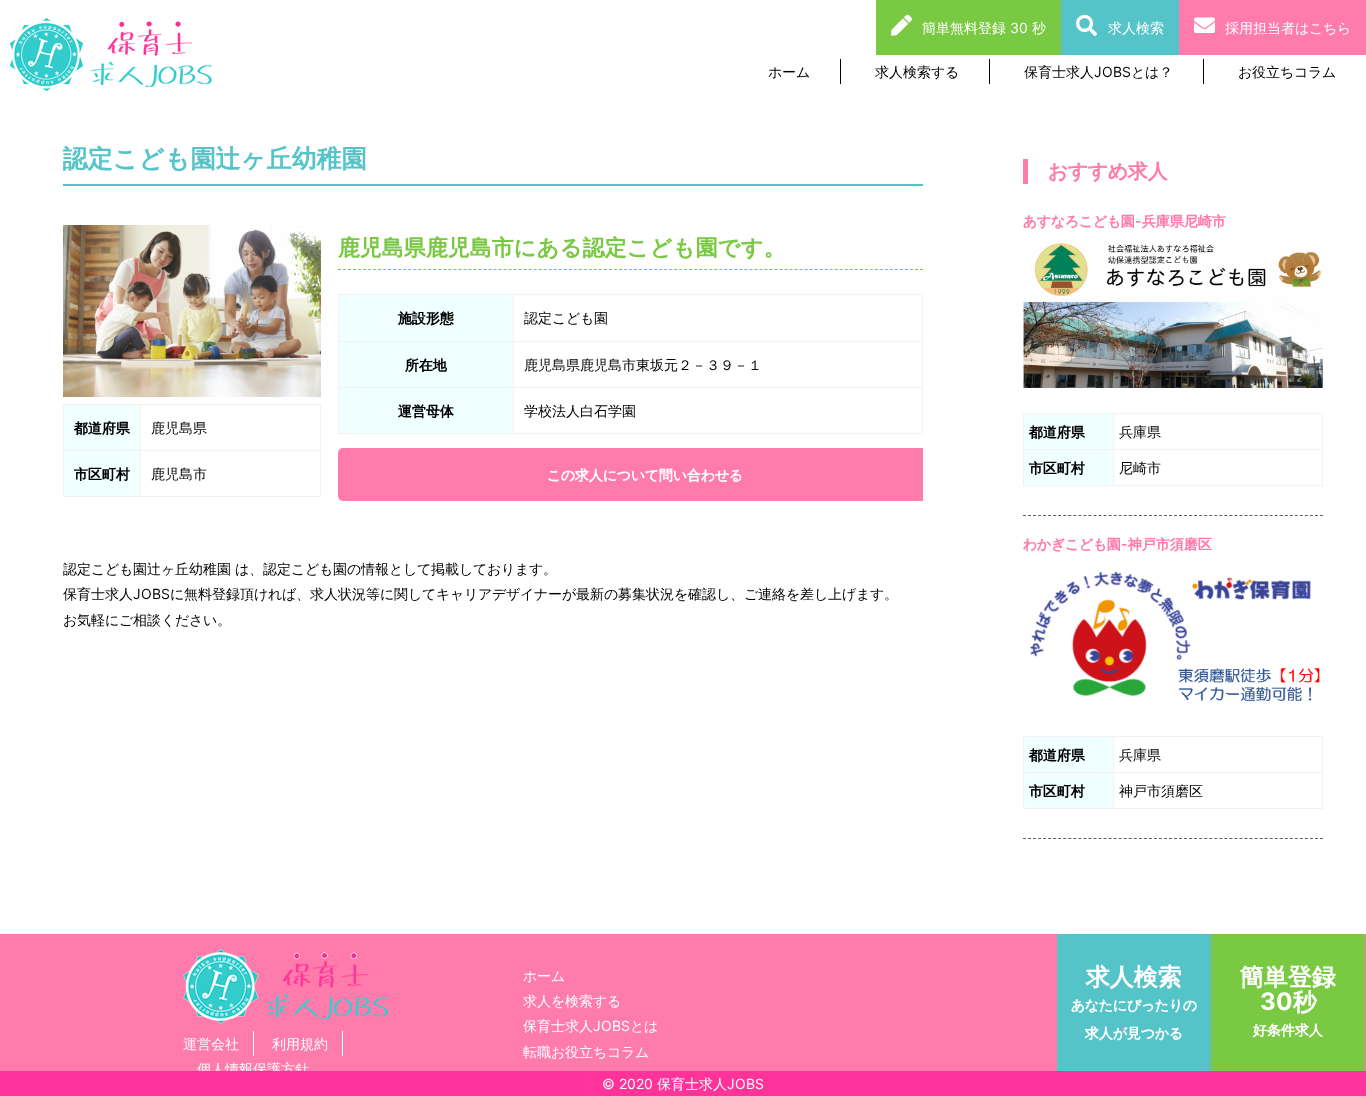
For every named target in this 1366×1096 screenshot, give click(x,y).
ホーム (789, 71)
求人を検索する (572, 1000)
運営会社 (211, 1043)
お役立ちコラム (1287, 71)
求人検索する (917, 71)
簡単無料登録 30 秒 (984, 27)
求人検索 (1136, 27)
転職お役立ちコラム (586, 1051)
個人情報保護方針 (253, 1068)
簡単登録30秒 (1288, 1000)
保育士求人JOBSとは (590, 1025)
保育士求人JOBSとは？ (1098, 71)
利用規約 (300, 1043)
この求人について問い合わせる (645, 474)
